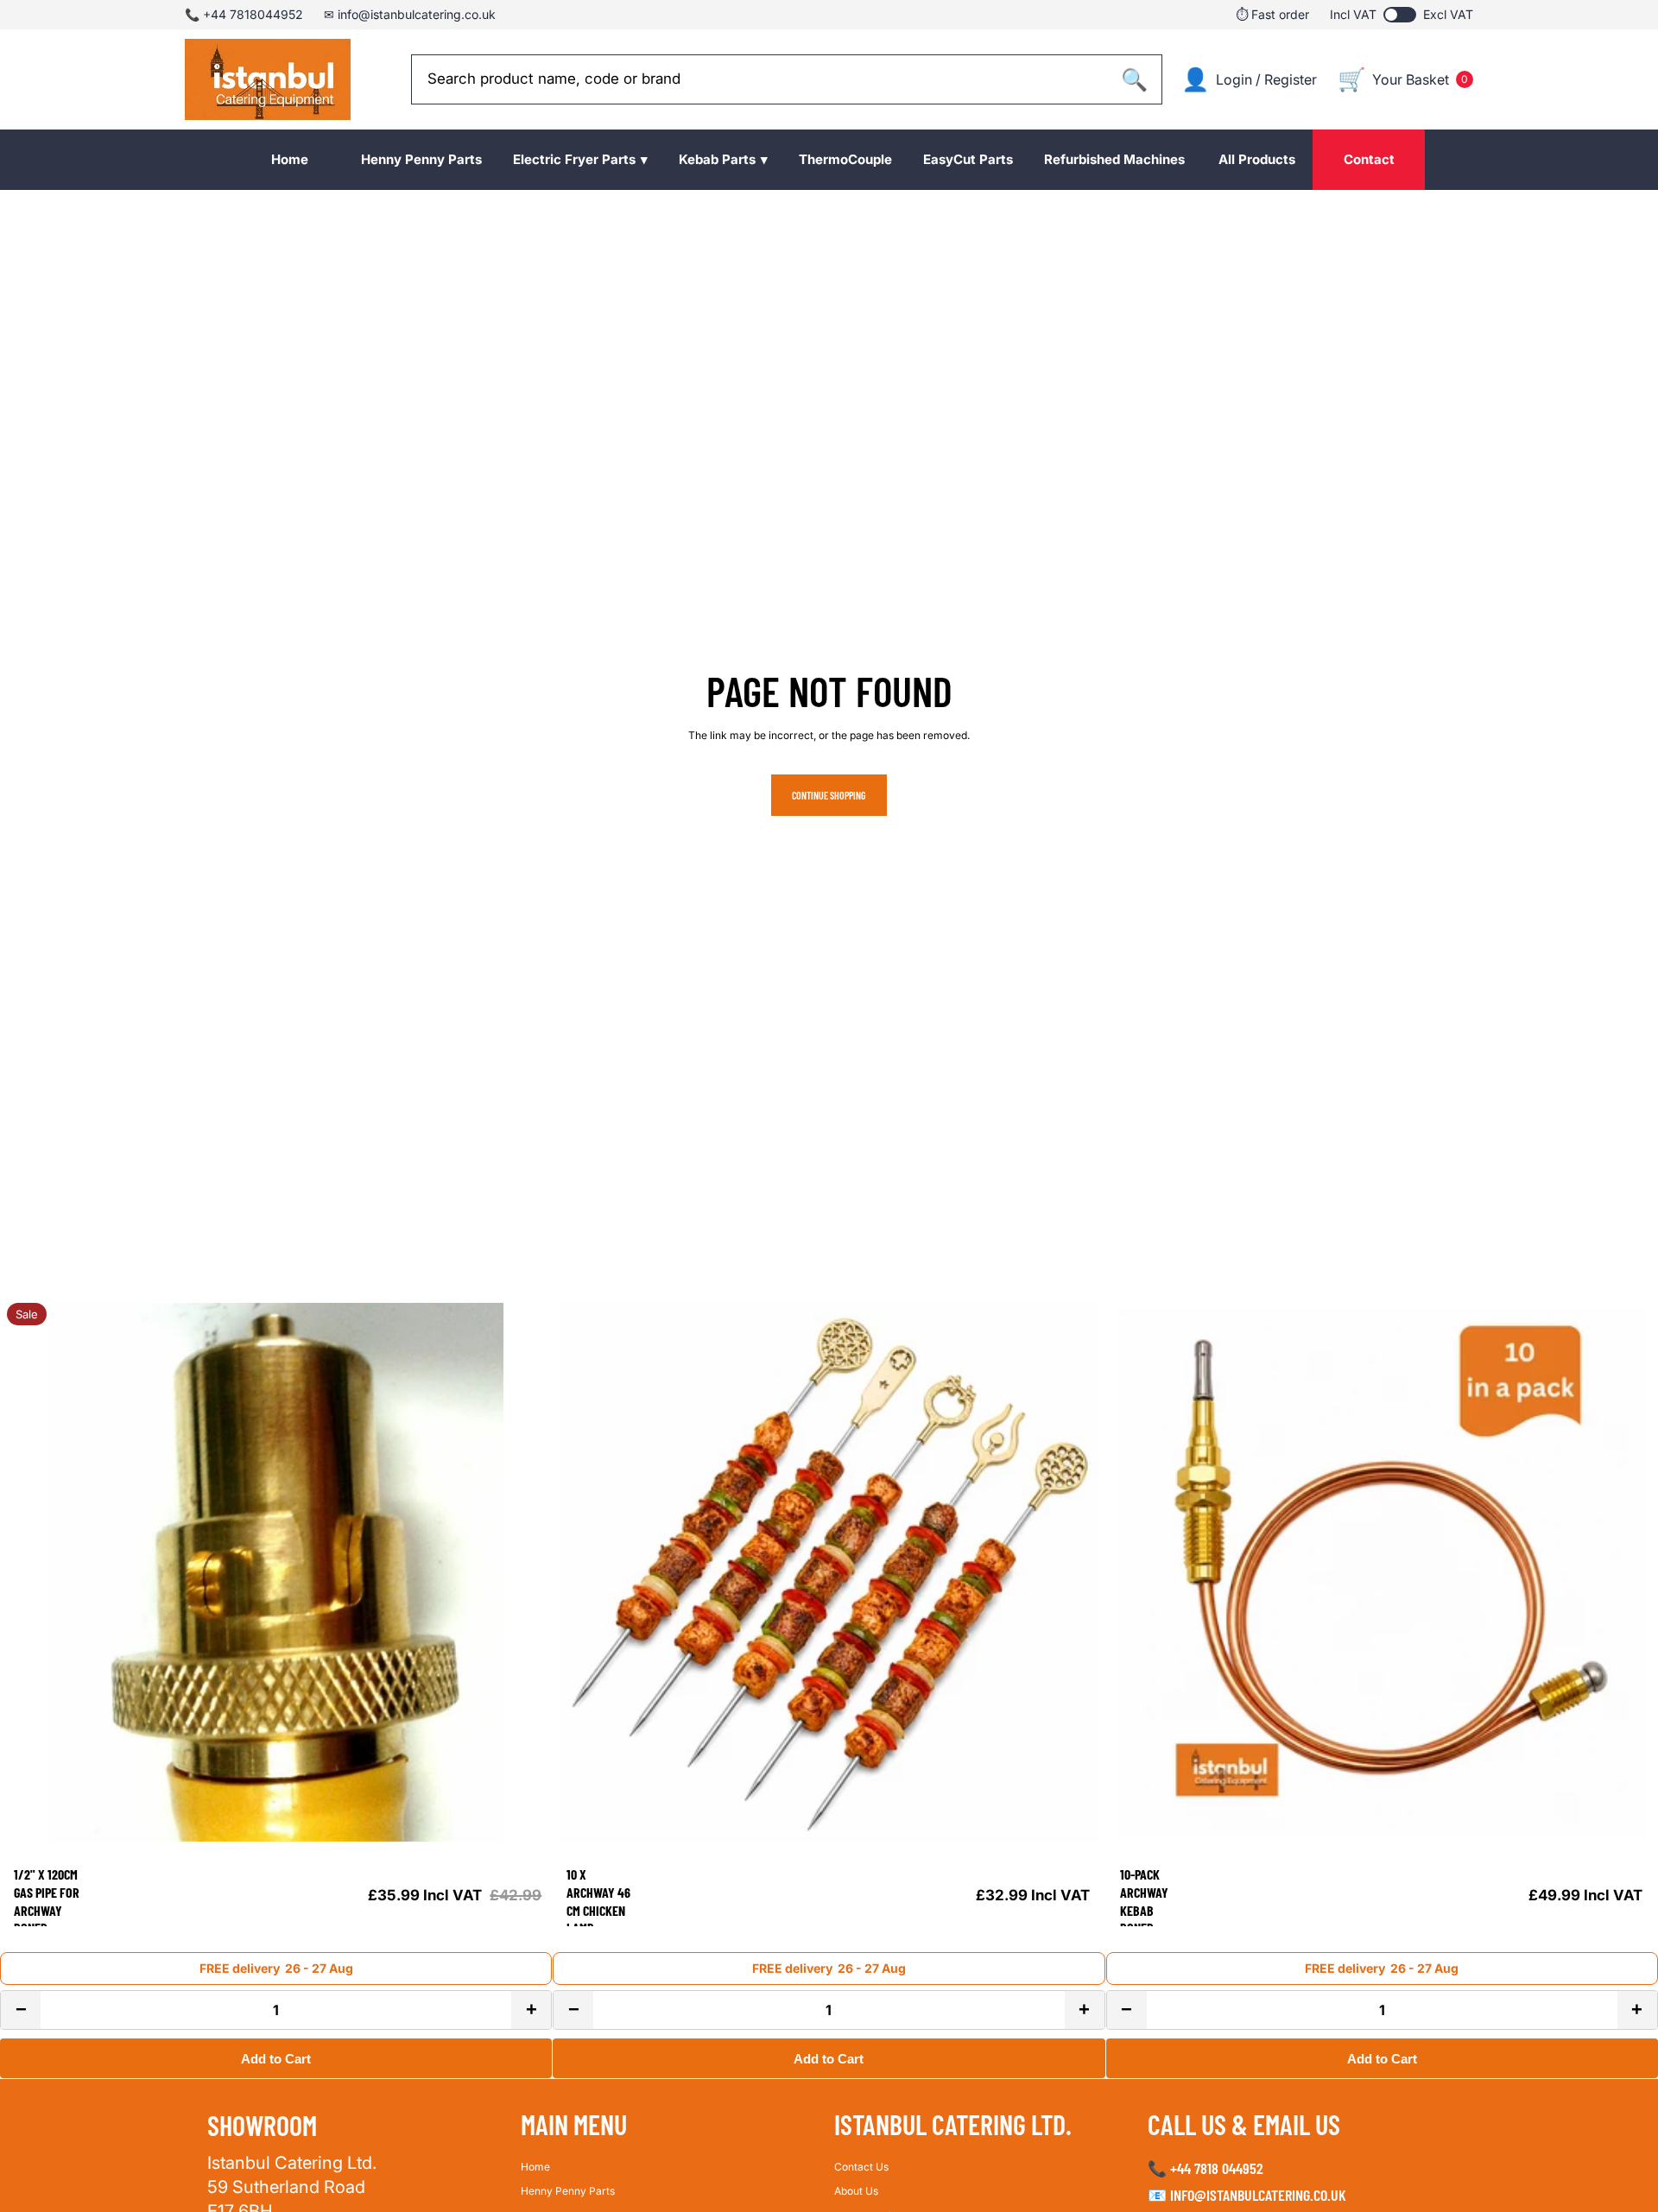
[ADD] (526, 1822)
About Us (856, 2191)
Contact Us (861, 2167)
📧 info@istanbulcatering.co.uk (1247, 2195)
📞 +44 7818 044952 (1206, 2168)
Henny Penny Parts (568, 2191)
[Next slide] (526, 1572)
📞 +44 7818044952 (244, 14)
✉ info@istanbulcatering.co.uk (410, 14)
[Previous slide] (26, 1572)
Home (535, 2167)
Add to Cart (276, 2059)
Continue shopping (829, 795)
